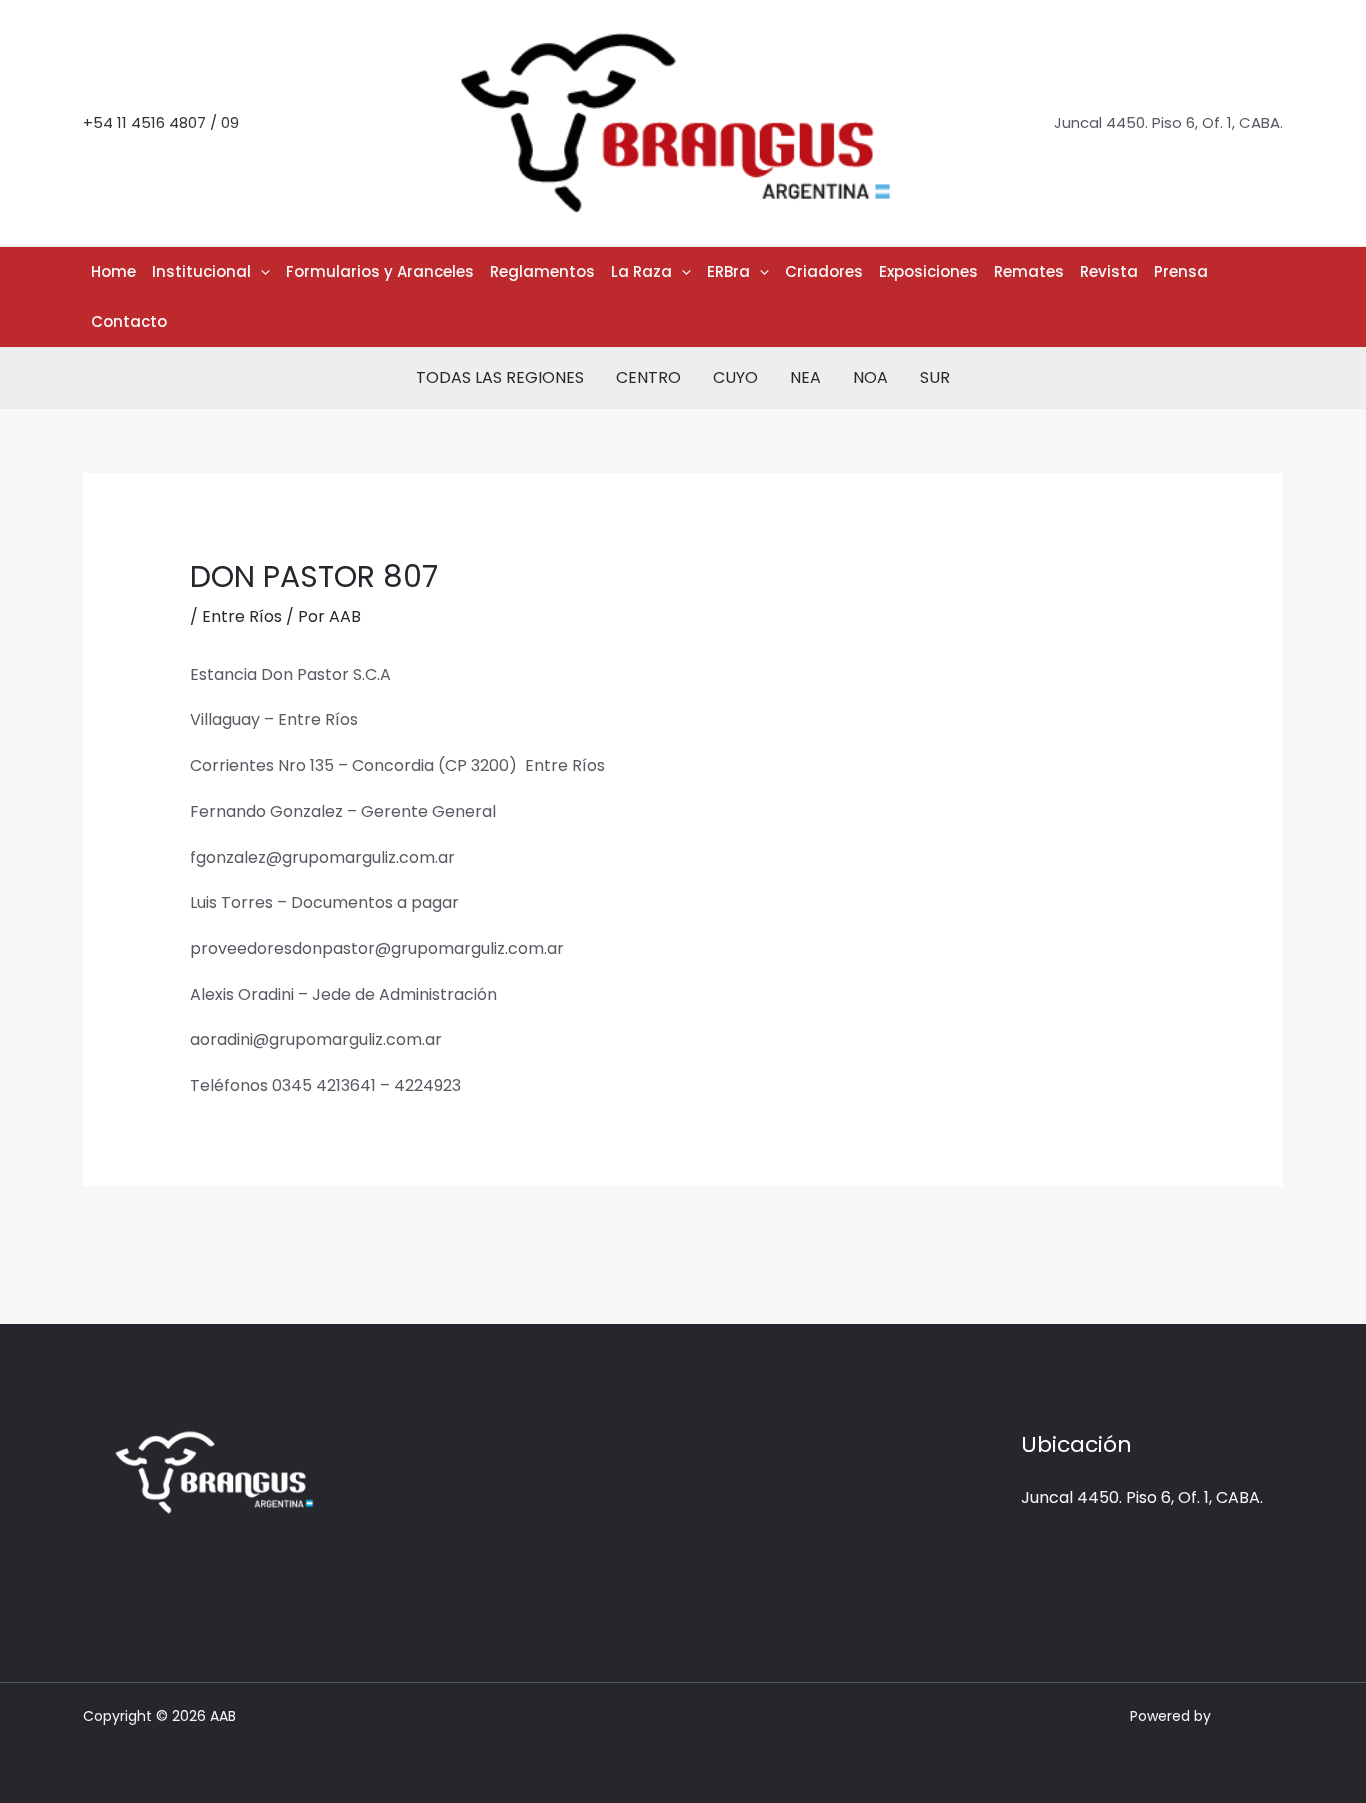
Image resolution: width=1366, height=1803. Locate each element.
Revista (1109, 271)
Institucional (201, 271)
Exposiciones (928, 271)
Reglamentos (542, 271)
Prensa (1181, 271)
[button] (260, 272)
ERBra (728, 271)
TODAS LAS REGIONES (500, 377)
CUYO (735, 377)
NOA (870, 377)
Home (113, 271)
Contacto (129, 321)
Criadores (824, 271)
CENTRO (648, 377)
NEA (805, 377)
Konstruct (1249, 1716)
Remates (1029, 271)
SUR (935, 377)
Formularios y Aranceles (380, 271)
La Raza (641, 271)
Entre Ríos (242, 616)
